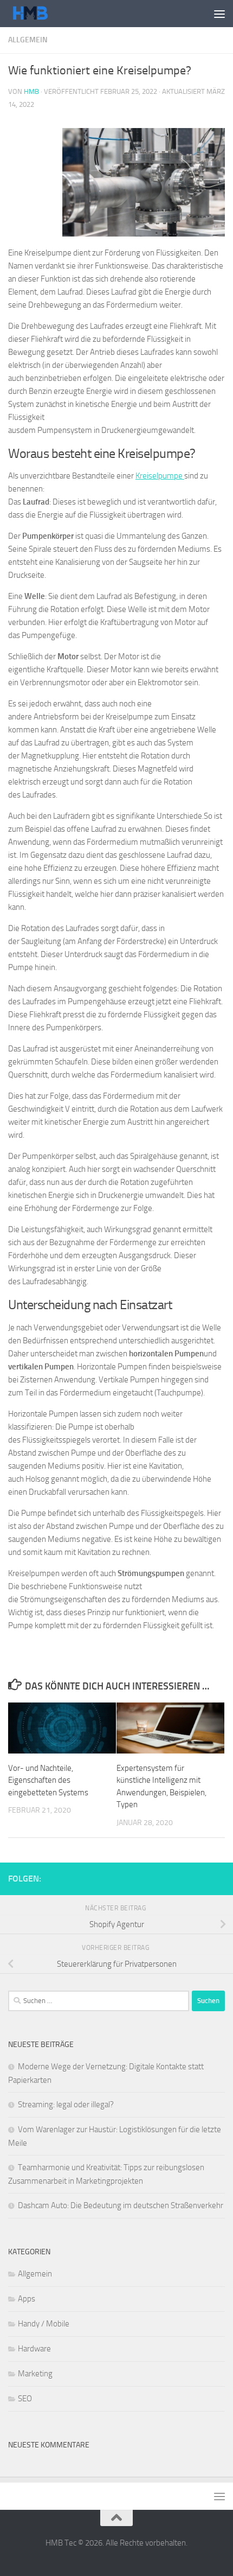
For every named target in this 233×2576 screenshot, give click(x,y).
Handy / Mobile (44, 2324)
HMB (31, 91)
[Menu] (219, 14)
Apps (27, 2299)
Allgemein (28, 40)
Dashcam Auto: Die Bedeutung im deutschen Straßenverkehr (121, 2205)
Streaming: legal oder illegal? (66, 2105)
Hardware (34, 2349)
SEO (25, 2399)
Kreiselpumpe (160, 476)
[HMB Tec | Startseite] (38, 14)
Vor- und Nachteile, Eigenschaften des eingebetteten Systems (48, 1780)
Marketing (35, 2374)
